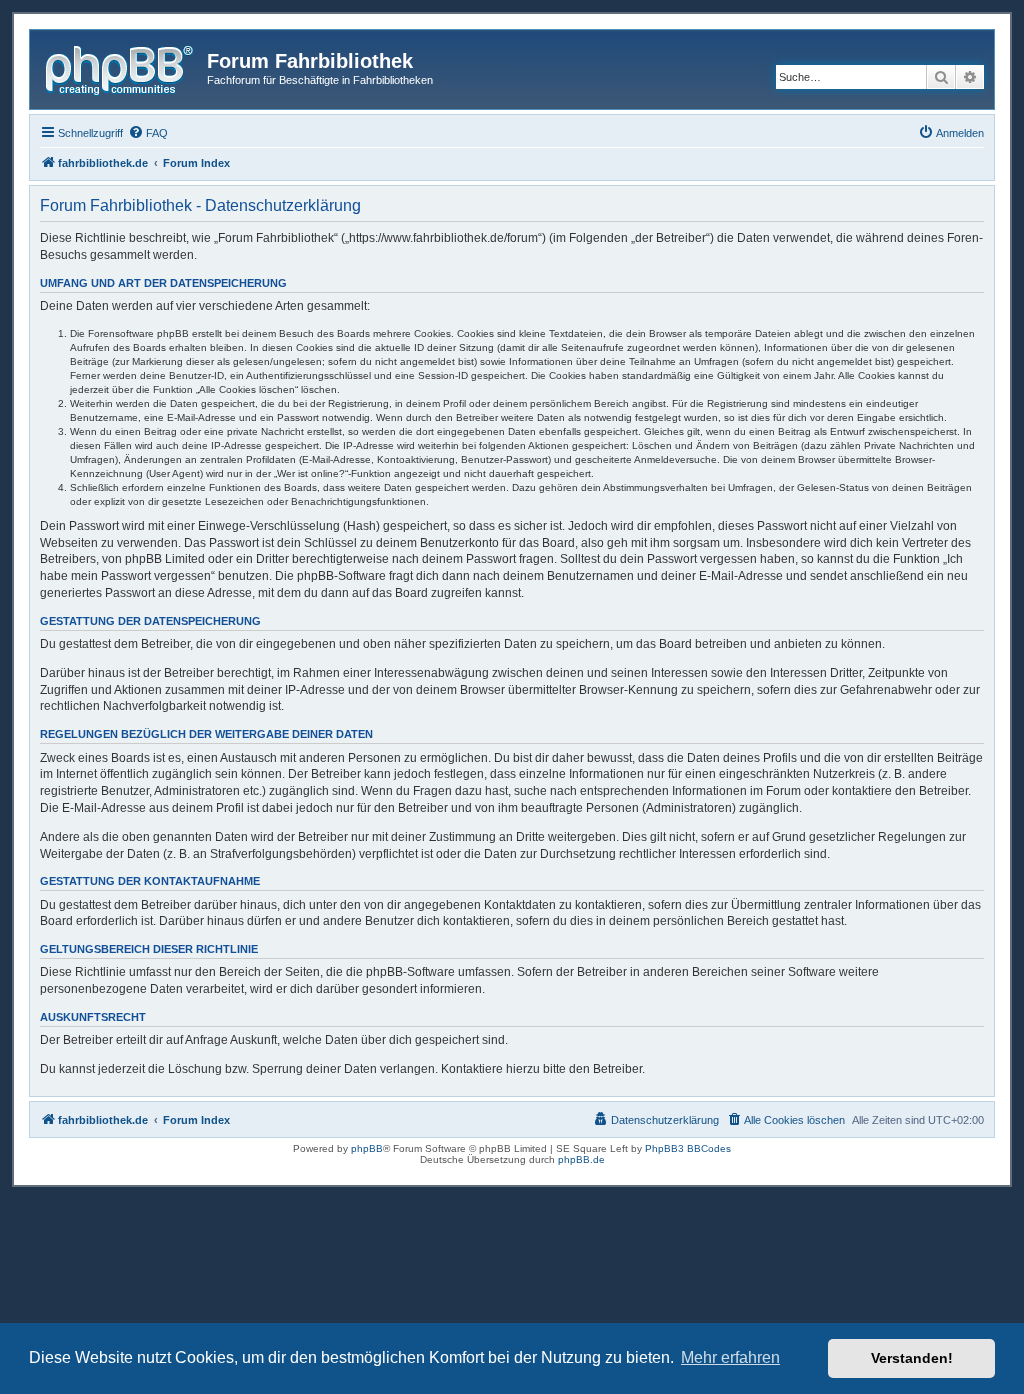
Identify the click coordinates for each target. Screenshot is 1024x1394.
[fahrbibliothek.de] (121, 67)
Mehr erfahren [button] (730, 1357)
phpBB (367, 1148)
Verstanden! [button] (912, 1358)
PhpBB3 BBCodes (688, 1148)
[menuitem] (148, 133)
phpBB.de (581, 1159)
